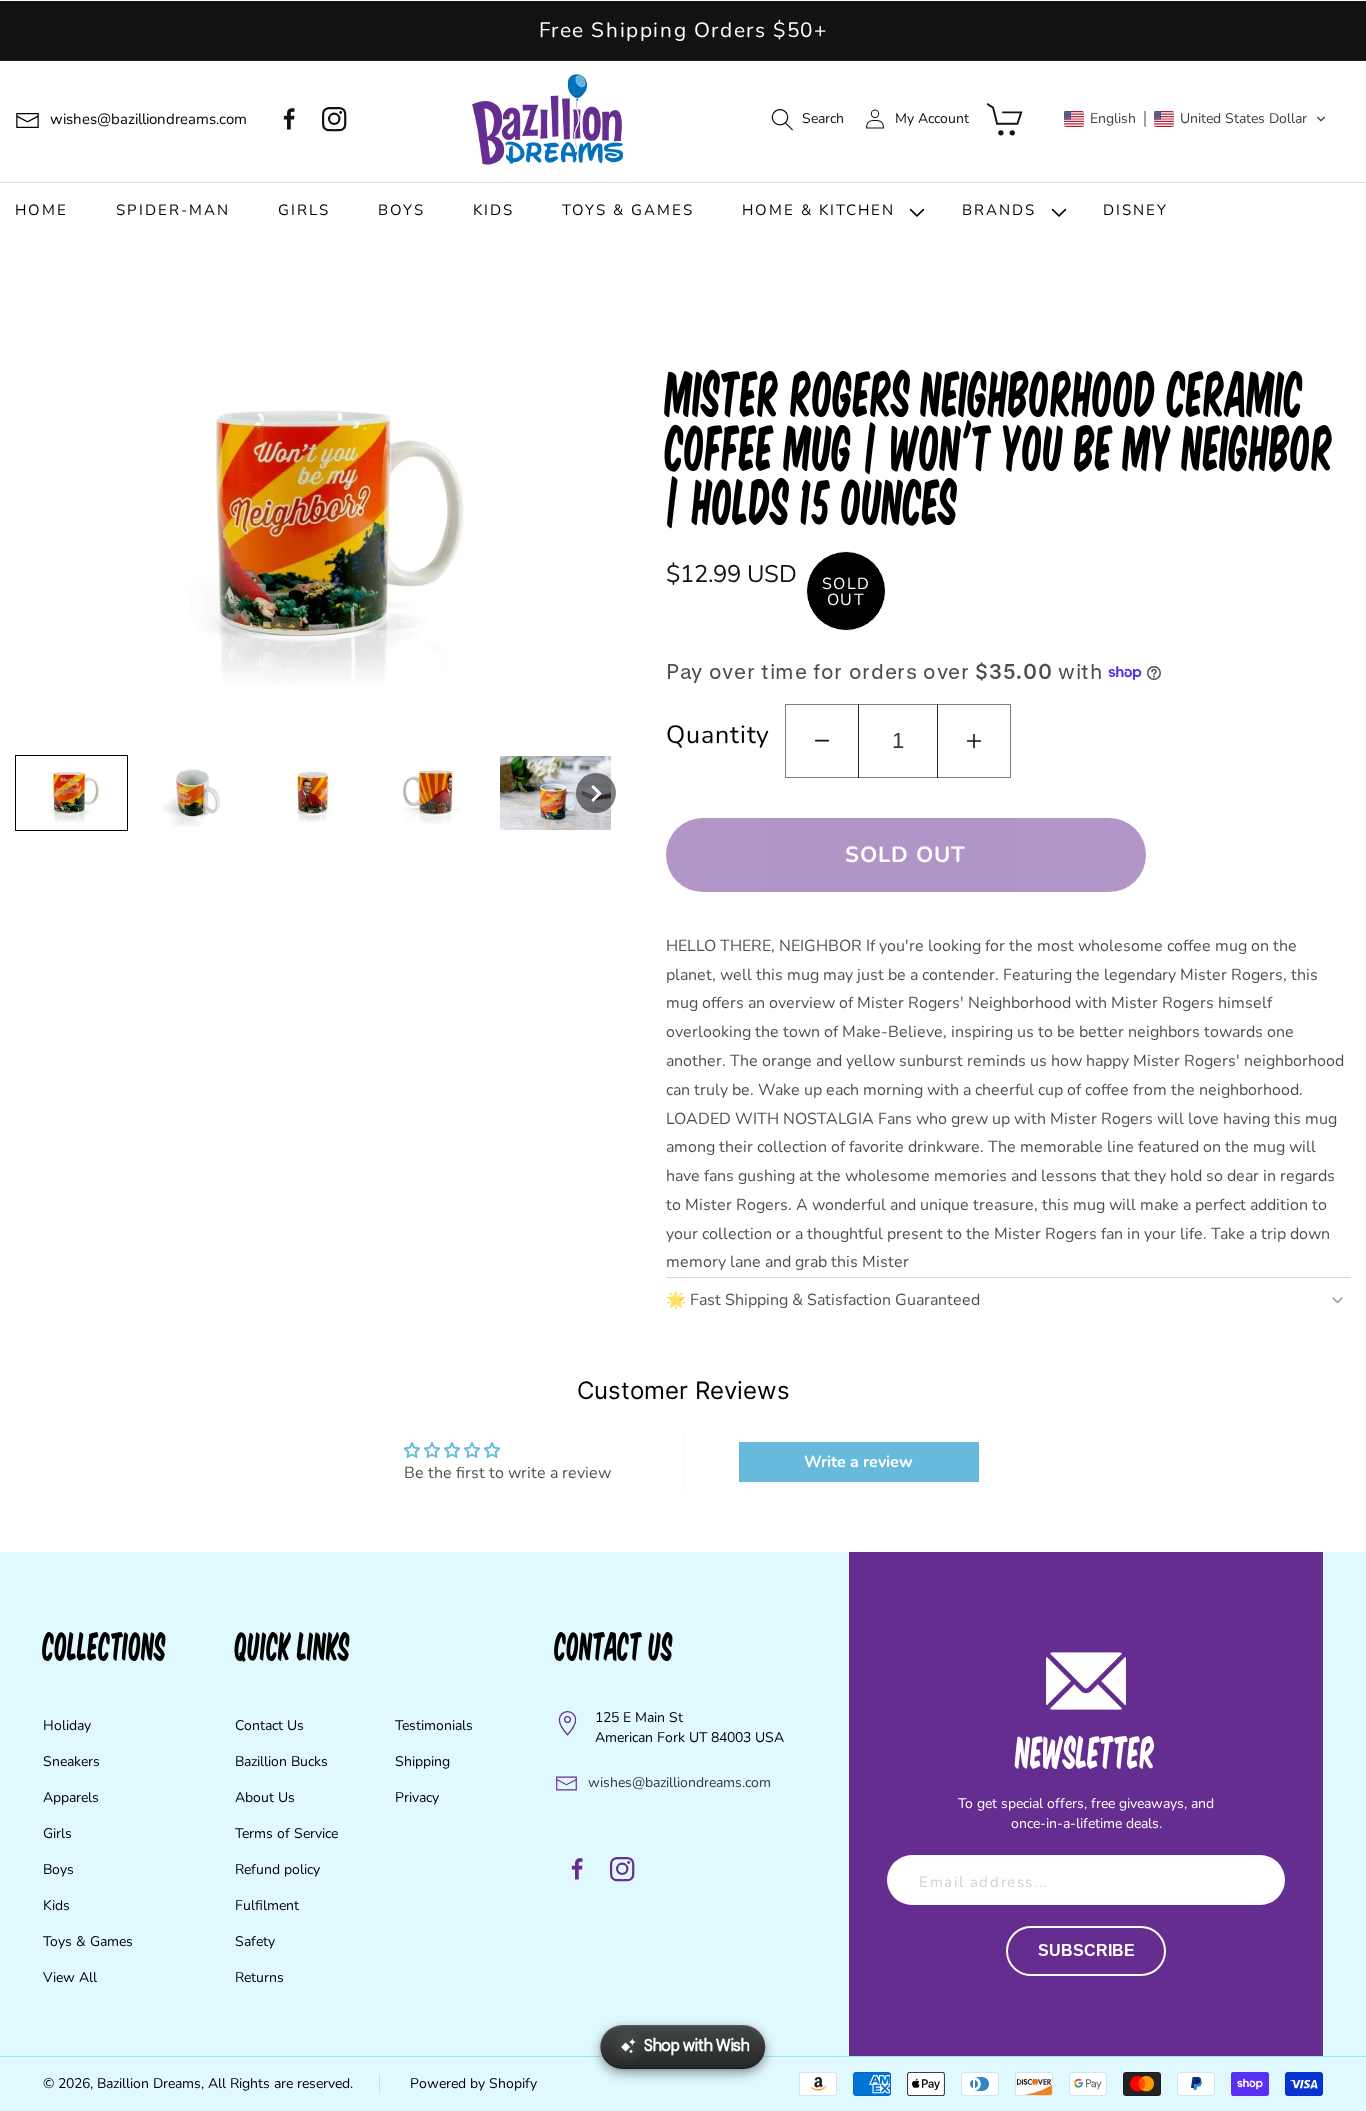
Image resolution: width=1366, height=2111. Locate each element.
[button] (807, 119)
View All (70, 1977)
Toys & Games (88, 1941)
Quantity (718, 735)
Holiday (67, 1725)
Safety (255, 1941)
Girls (57, 1833)
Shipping (422, 1761)
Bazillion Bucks (281, 1761)
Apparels (71, 1797)
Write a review (858, 1462)
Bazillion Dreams (149, 2083)
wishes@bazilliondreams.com (679, 1782)
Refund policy (277, 1869)
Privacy (417, 1797)
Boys (58, 1869)
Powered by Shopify (473, 2083)
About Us (265, 1797)
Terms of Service (286, 1833)
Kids (56, 1905)
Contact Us (269, 1725)
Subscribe (1086, 1950)
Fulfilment (267, 1905)
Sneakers (71, 1761)
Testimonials (434, 1725)
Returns (259, 1977)
